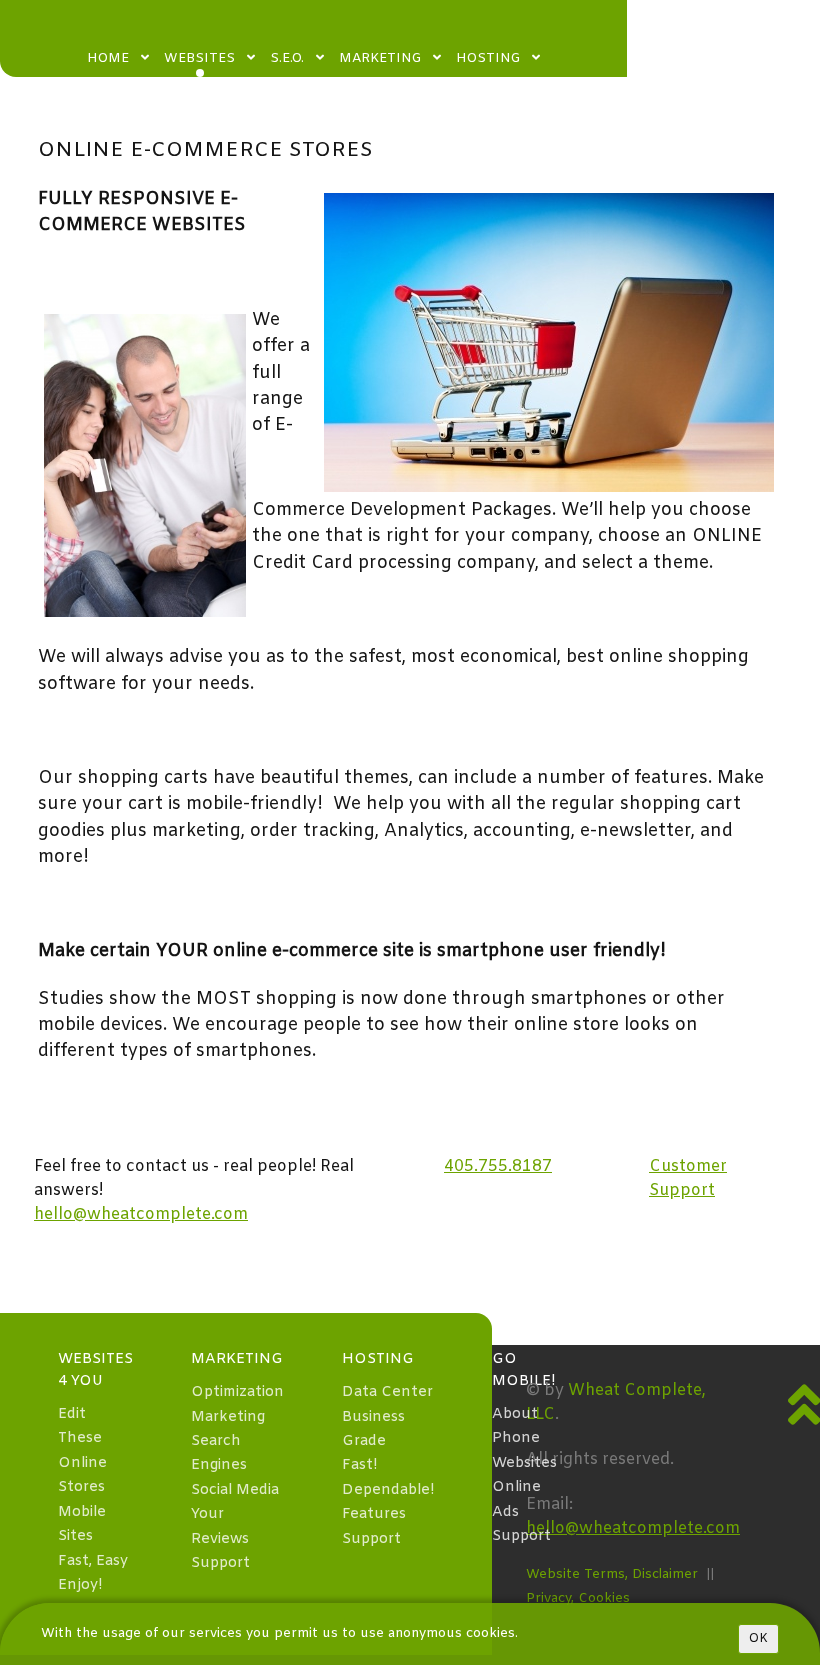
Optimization (237, 1392)
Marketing (228, 1417)
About (515, 1414)
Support (220, 1563)
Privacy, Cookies (578, 1598)
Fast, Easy (93, 1561)
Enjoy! (80, 1585)
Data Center (387, 1392)
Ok (758, 1639)
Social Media (235, 1490)
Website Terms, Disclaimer (612, 1574)
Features (374, 1514)
